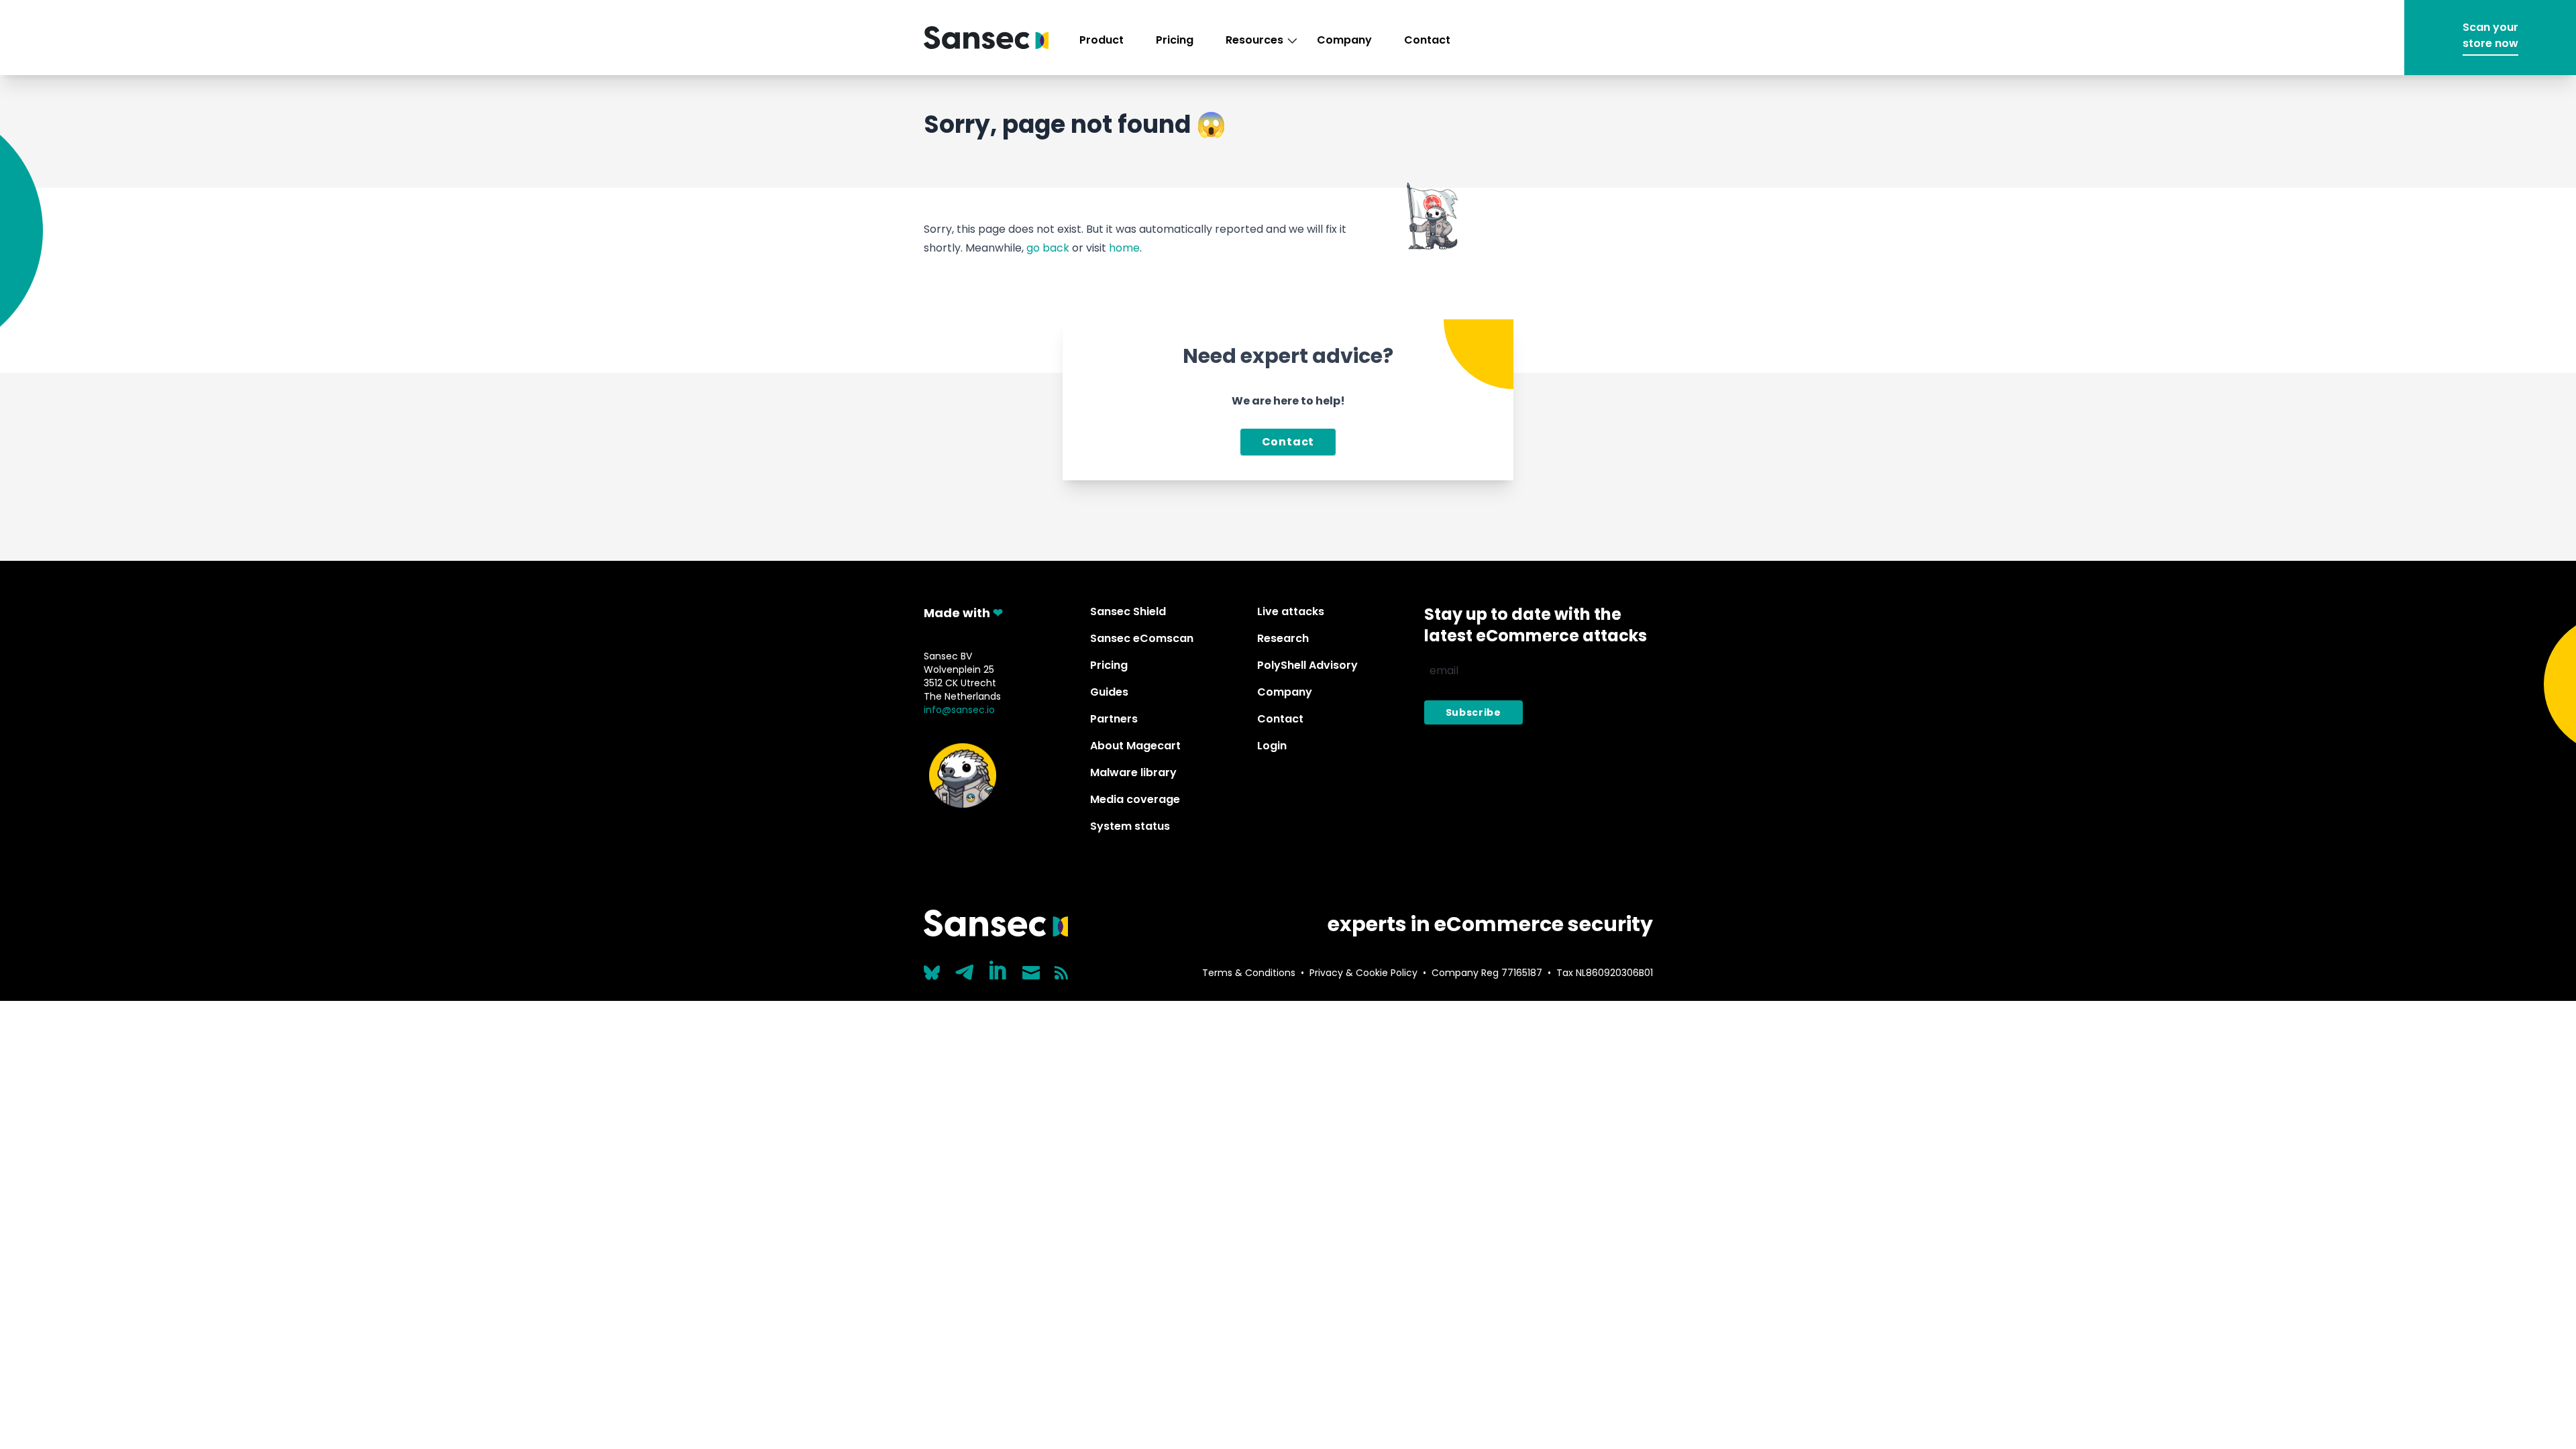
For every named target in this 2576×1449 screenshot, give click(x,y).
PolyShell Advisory (1307, 665)
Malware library (1133, 772)
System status (1130, 826)
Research (1283, 638)
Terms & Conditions (1249, 973)
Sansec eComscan (1142, 638)
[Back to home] (986, 38)
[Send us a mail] (1031, 973)
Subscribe (1473, 712)
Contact (1427, 40)
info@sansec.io (959, 710)
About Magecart (1135, 746)
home (1124, 248)
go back (1048, 248)
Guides (1109, 692)
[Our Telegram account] (965, 969)
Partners (1114, 719)
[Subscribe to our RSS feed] (1061, 973)
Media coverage (1135, 799)
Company (1344, 40)
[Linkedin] (999, 970)
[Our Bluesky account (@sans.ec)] (932, 971)
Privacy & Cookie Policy (1363, 973)
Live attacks (1291, 611)
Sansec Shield (1128, 611)
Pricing (1175, 40)
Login (1272, 746)
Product (1102, 40)
